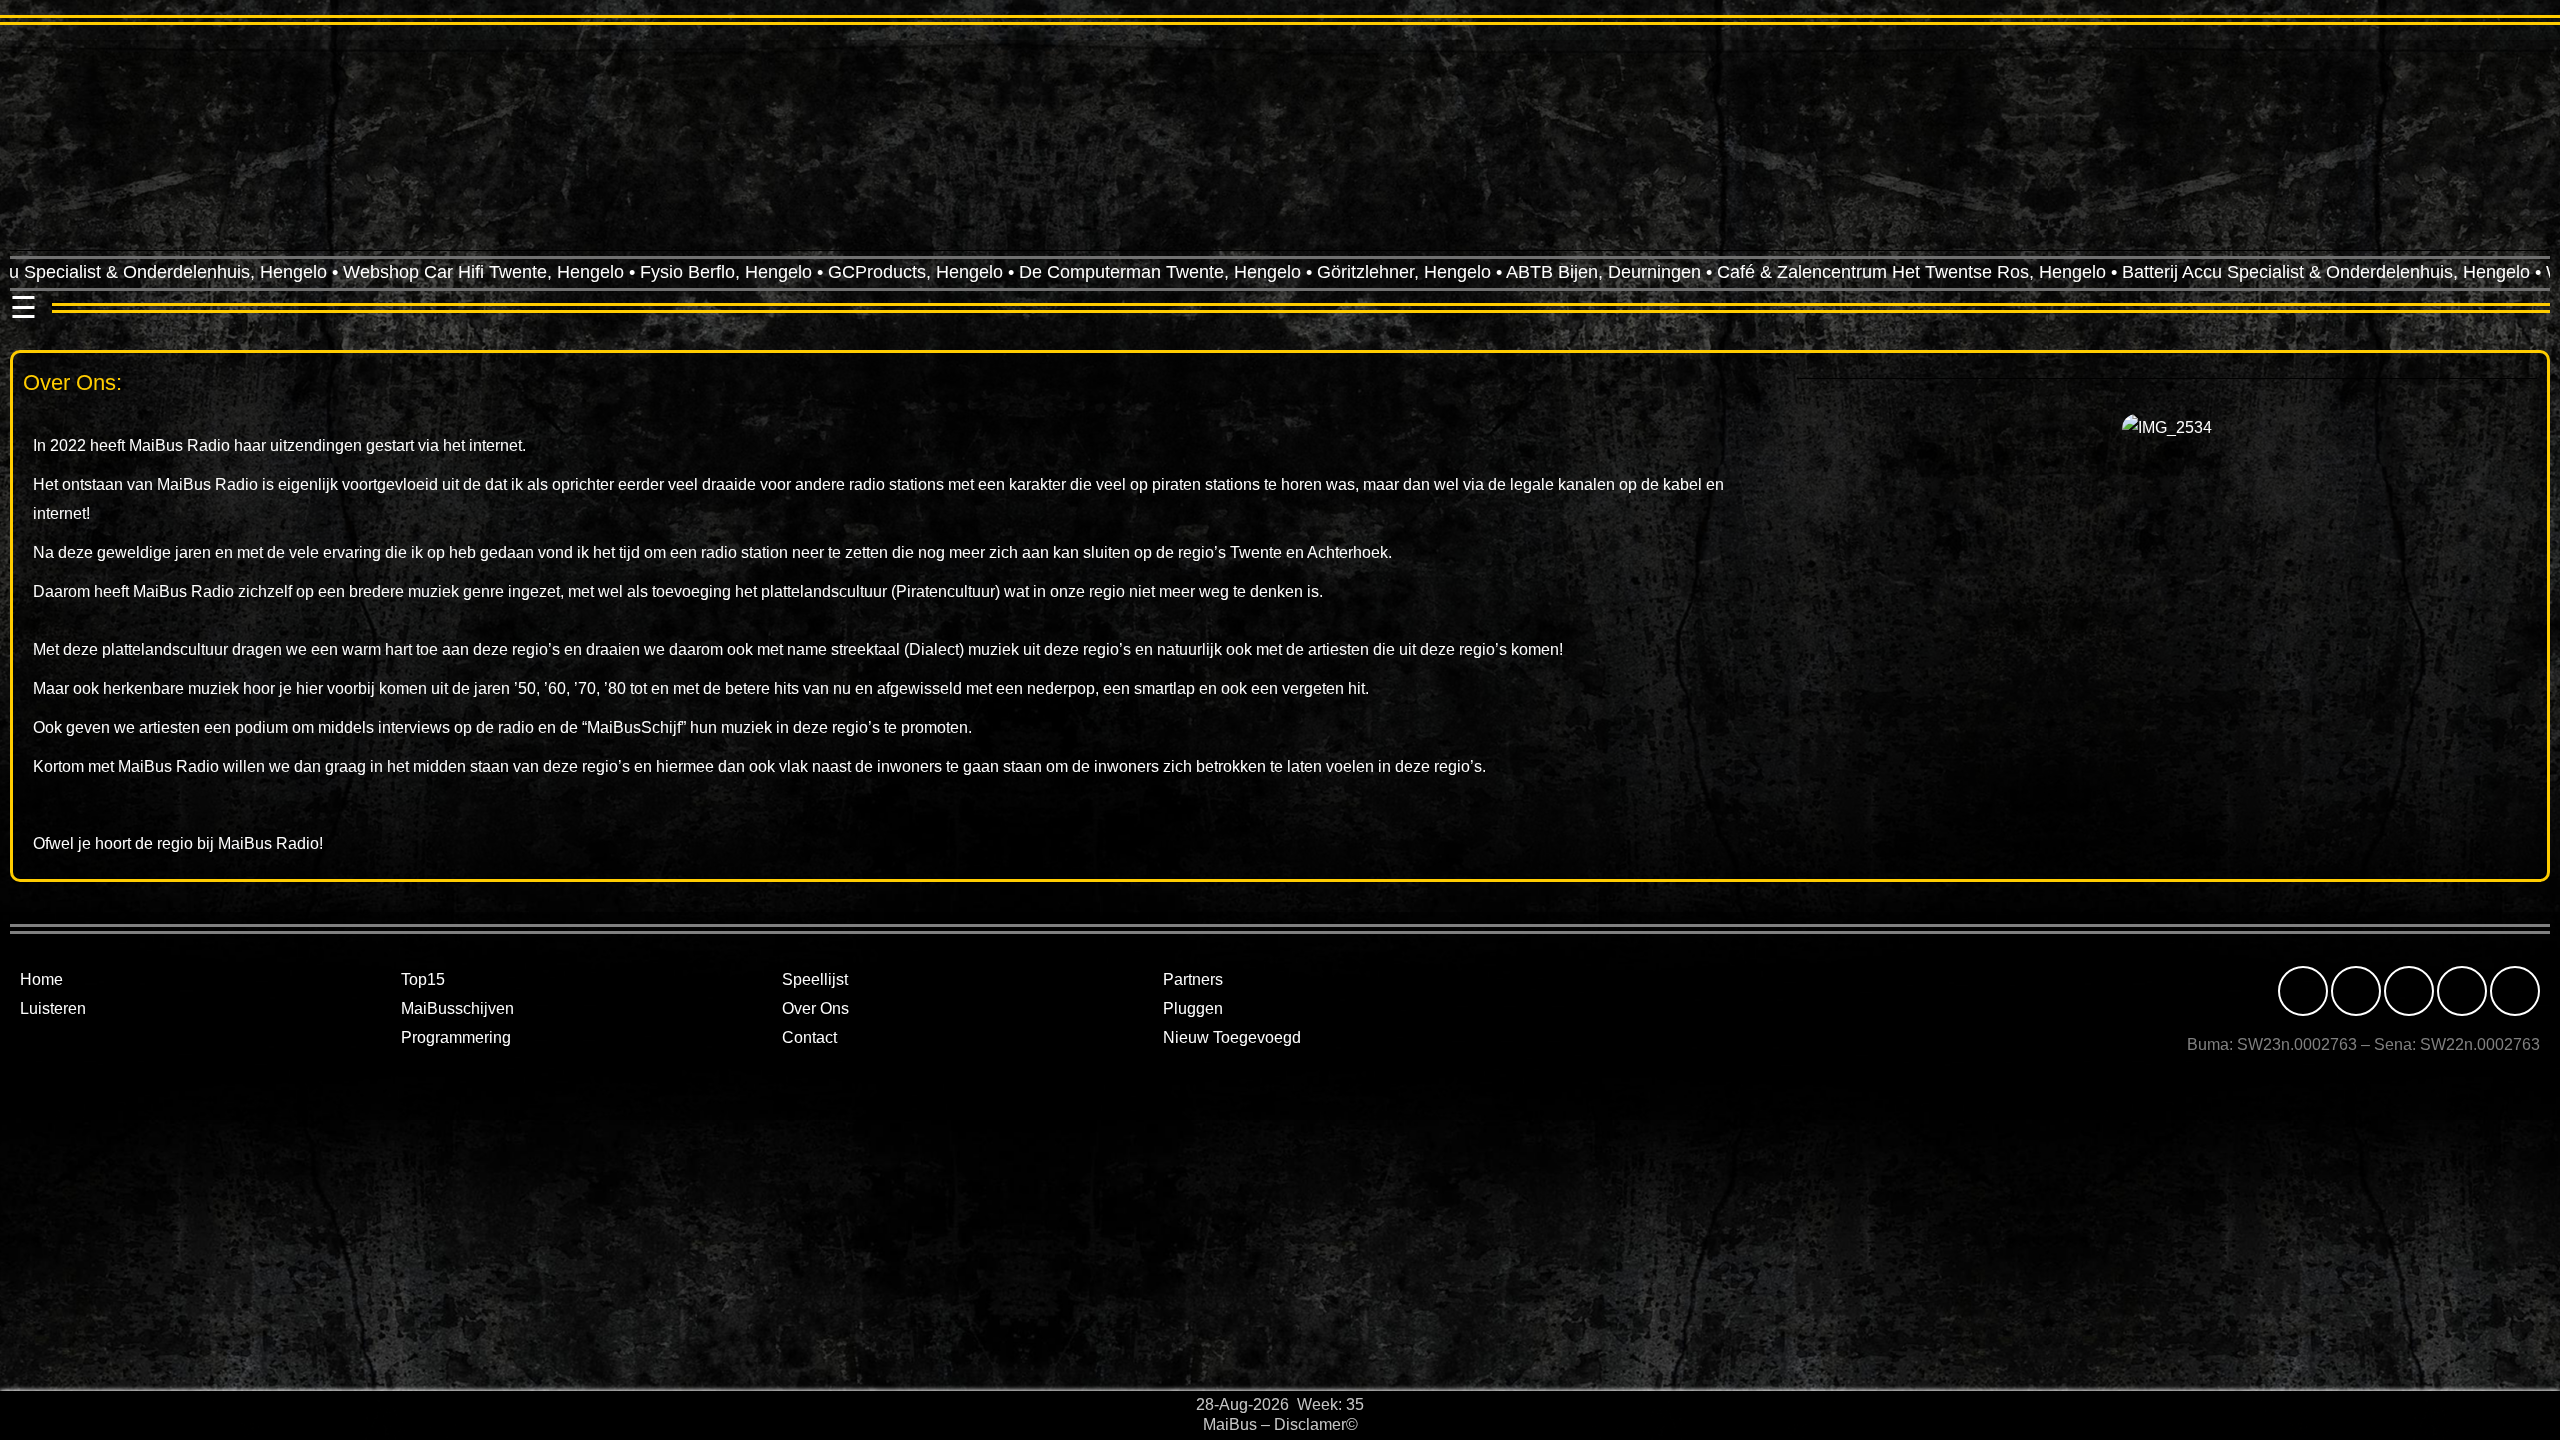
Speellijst (815, 979)
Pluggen (1193, 1008)
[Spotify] (2462, 991)
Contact (809, 1037)
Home (41, 979)
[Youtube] (2515, 991)
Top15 (423, 979)
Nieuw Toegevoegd (1232, 1037)
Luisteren (53, 1008)
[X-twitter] (2409, 991)
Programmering (456, 1037)
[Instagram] (2356, 991)
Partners (1193, 979)
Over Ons (815, 1008)
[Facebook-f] (2303, 991)
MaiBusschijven (457, 1008)
